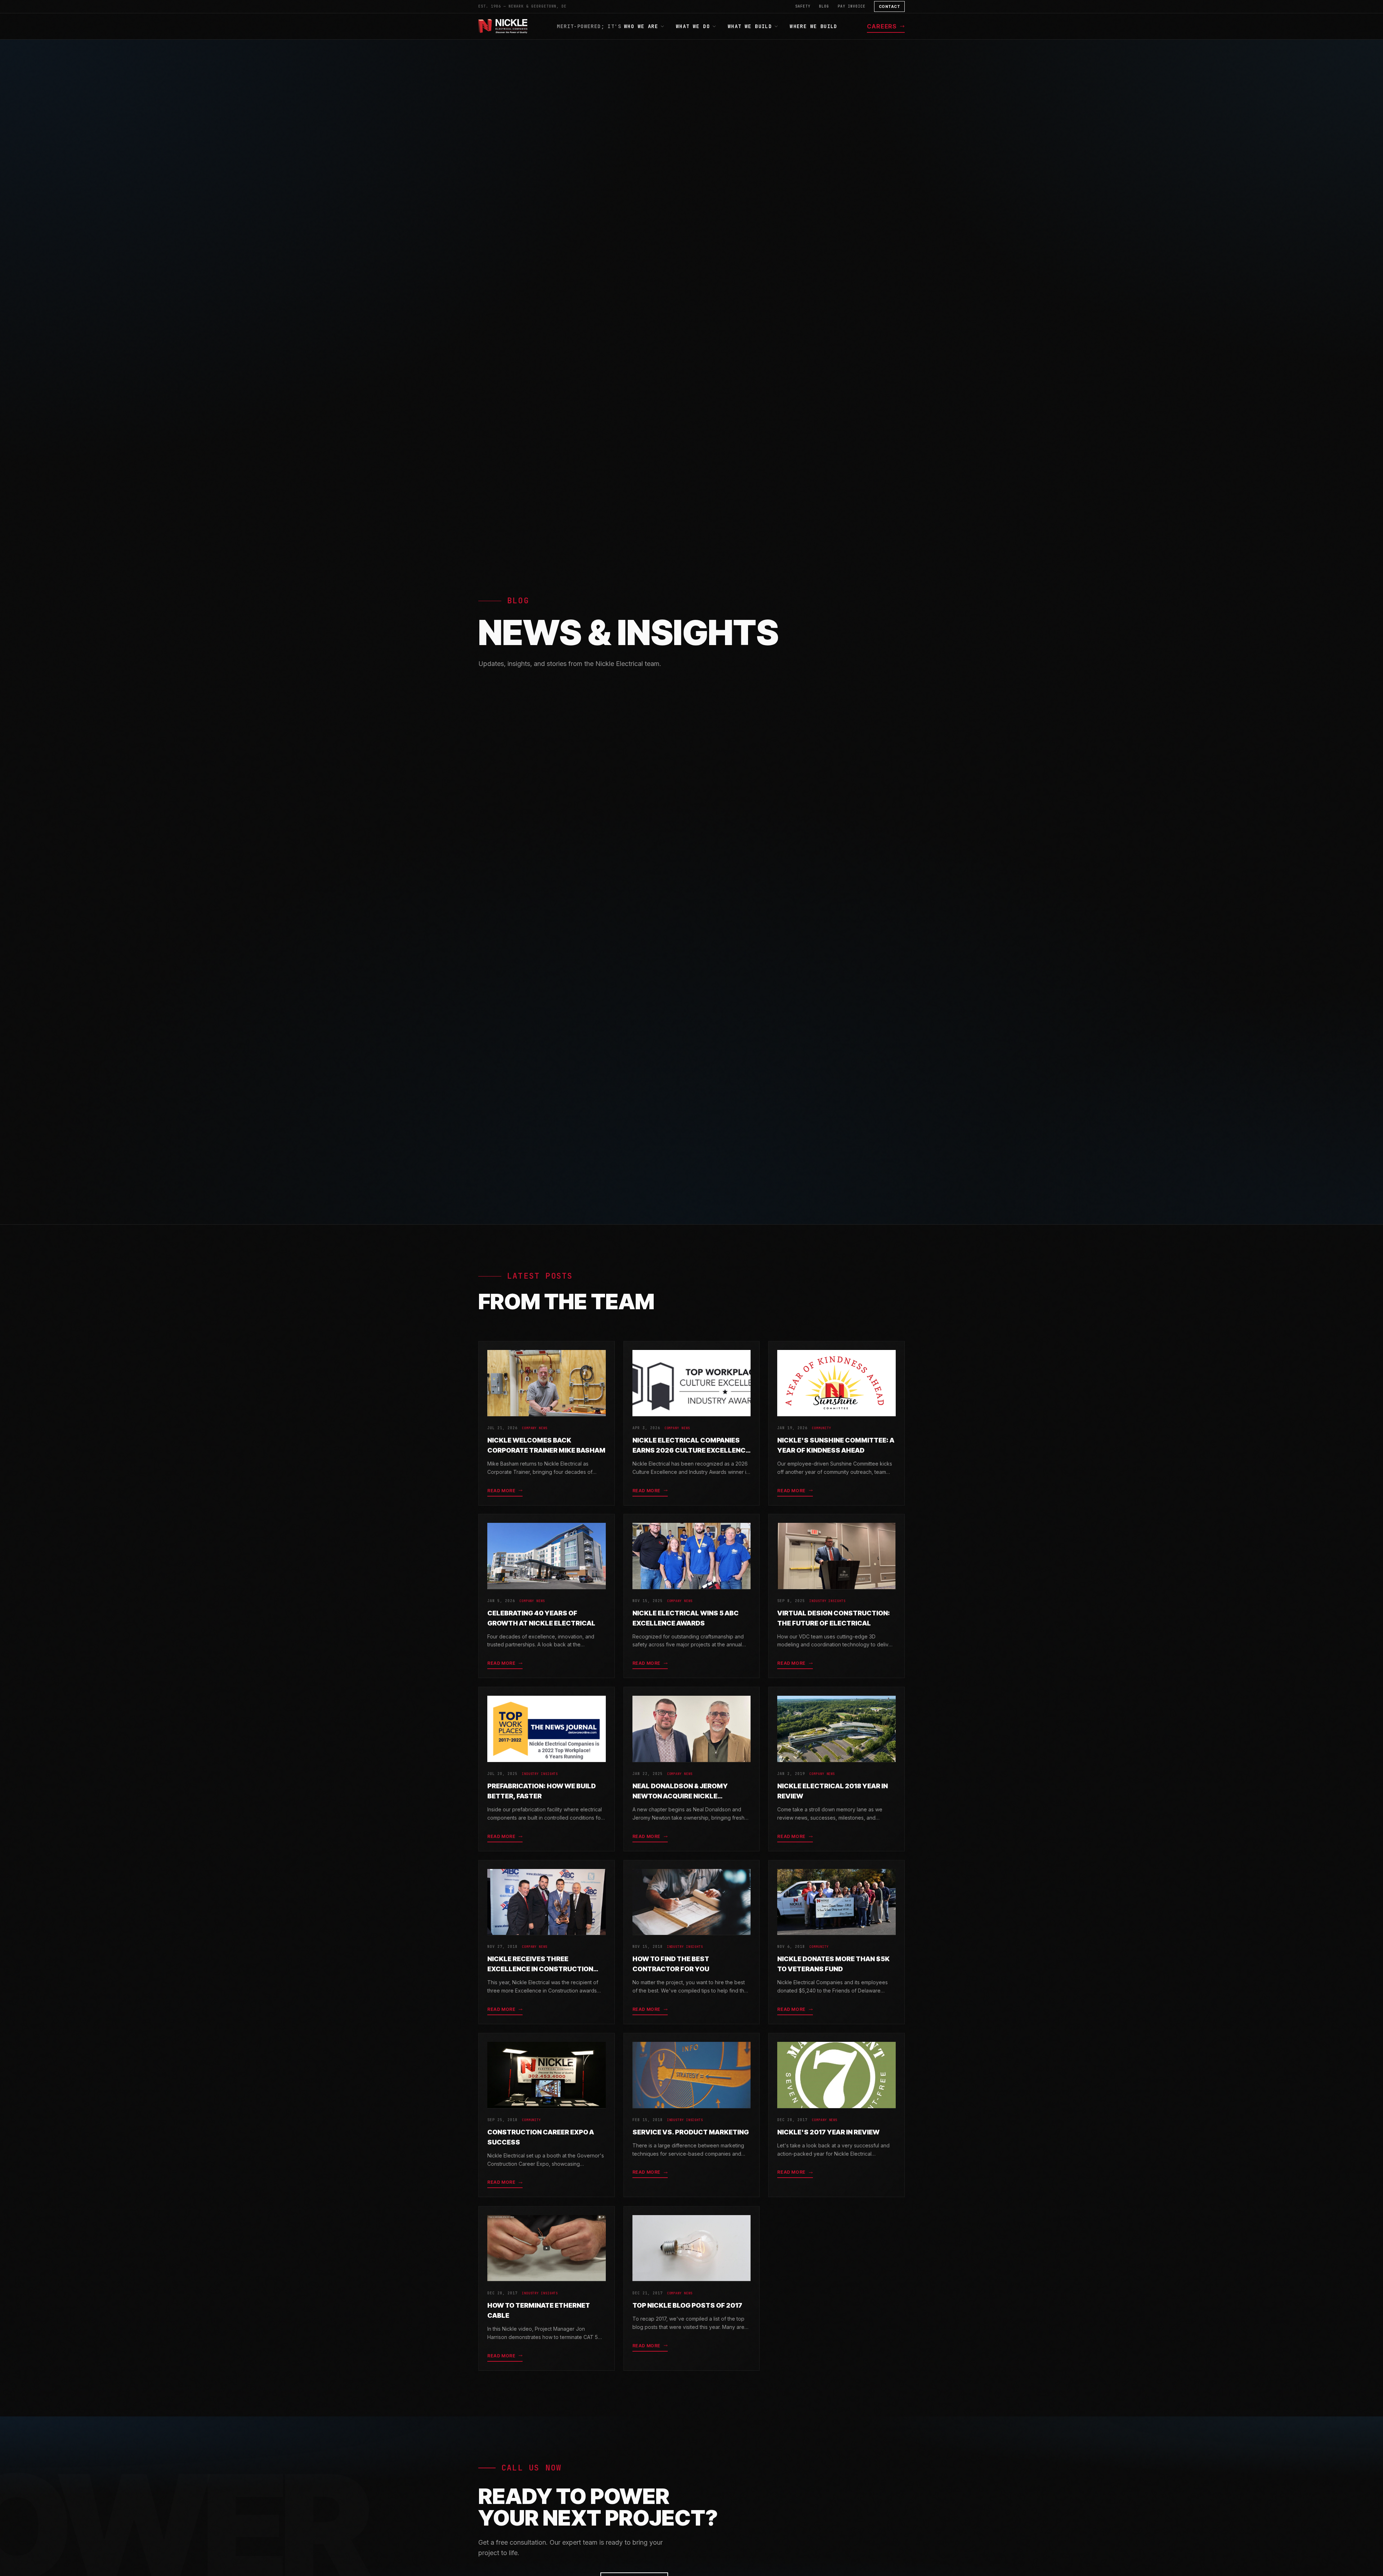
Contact (890, 6)
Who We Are (641, 26)
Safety (803, 6)
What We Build (750, 26)
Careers (882, 26)
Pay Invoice (852, 6)
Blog (824, 6)
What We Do (693, 26)
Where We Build (814, 26)
